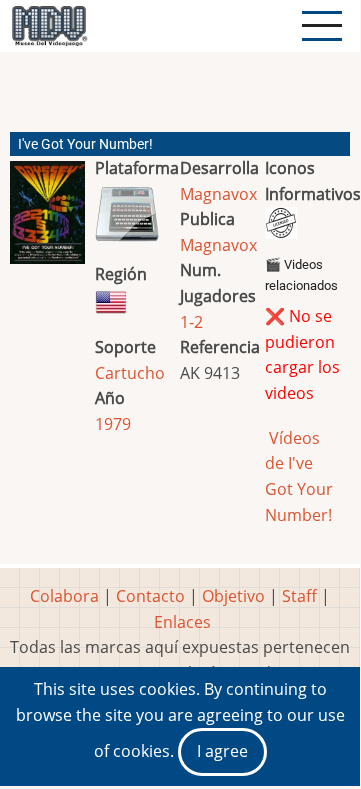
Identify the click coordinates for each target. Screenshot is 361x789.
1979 (113, 424)
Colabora (64, 596)
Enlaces (182, 622)
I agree (222, 751)
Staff (299, 596)
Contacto (150, 596)
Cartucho (130, 373)
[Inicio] (49, 26)
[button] (47, 220)
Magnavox (218, 194)
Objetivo (233, 596)
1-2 (191, 322)
